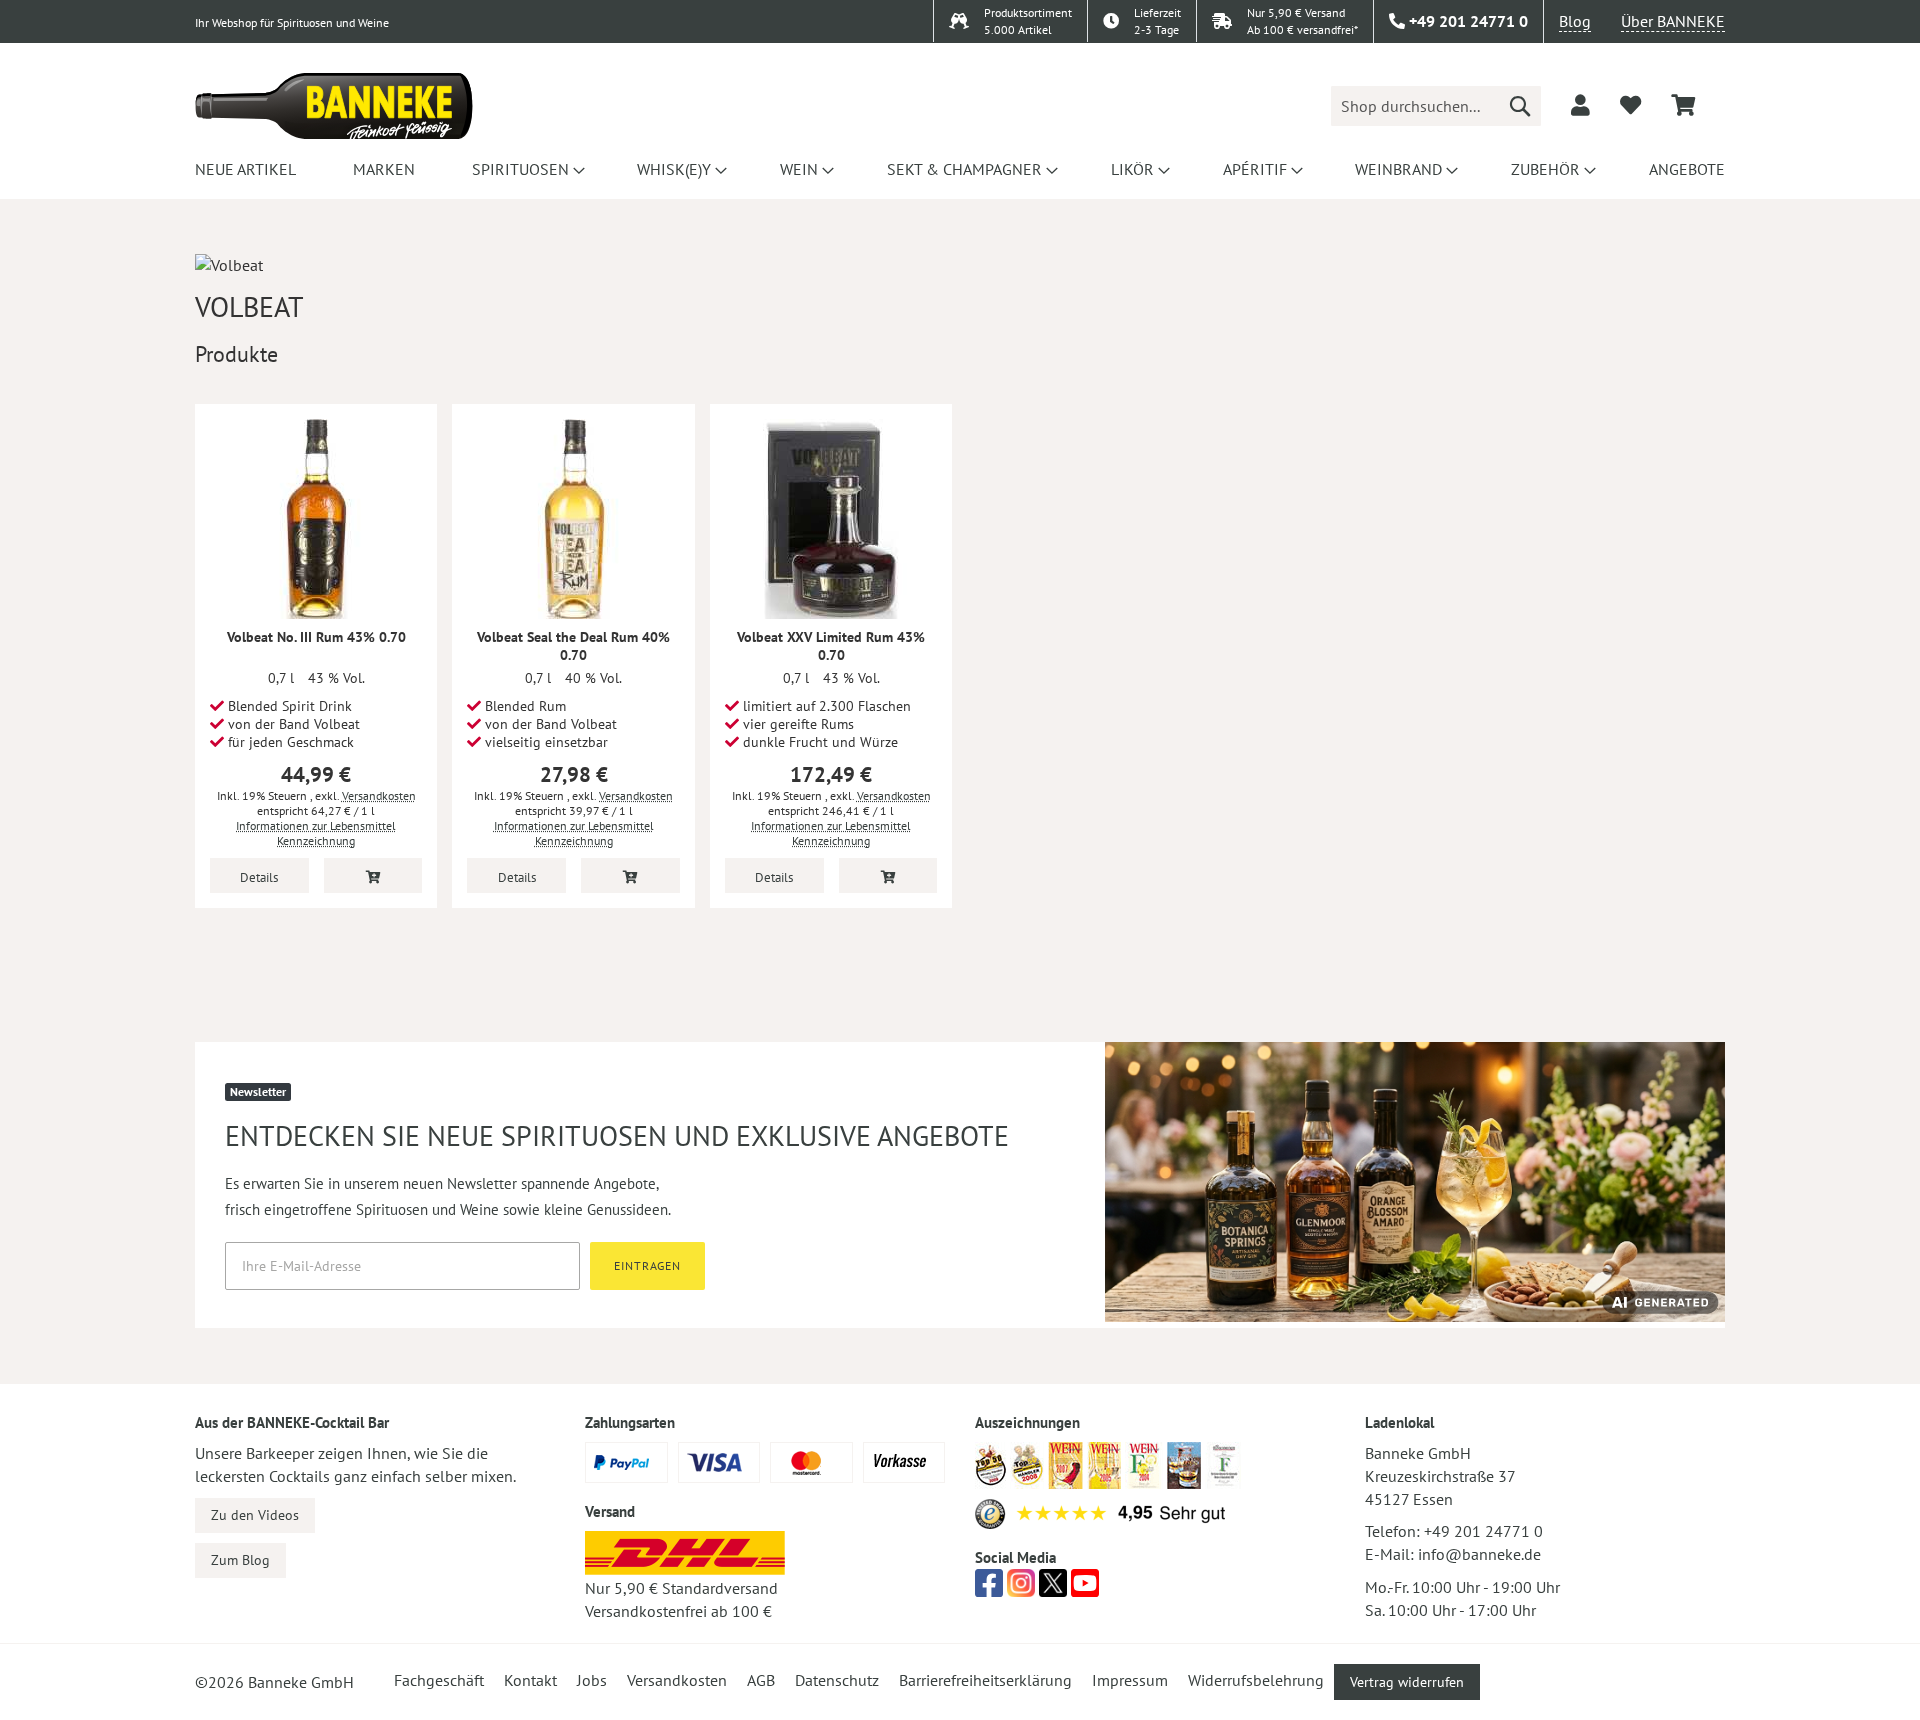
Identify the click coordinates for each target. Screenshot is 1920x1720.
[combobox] (1436, 106)
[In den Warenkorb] (373, 875)
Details (259, 877)
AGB (761, 1680)
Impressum (1130, 1680)
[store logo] (334, 106)
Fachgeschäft (439, 1680)
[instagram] (1021, 1589)
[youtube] (1085, 1589)
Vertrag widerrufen (1407, 1682)
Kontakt (530, 1680)
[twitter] (1053, 1589)
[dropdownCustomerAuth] (1580, 105)
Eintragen (647, 1265)
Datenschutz (837, 1680)
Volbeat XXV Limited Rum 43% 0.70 (831, 646)
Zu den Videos (255, 1515)
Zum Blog (240, 1560)
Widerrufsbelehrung (1256, 1680)
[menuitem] (245, 169)
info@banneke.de (1479, 1554)
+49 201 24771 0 (1483, 1531)
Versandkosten (379, 795)
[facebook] (989, 1589)
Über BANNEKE (1673, 21)
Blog (1575, 21)
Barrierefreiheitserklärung (985, 1680)
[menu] (960, 169)
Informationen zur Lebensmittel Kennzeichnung (316, 833)
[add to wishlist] (1630, 105)
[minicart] (1683, 105)
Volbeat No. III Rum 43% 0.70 (316, 637)
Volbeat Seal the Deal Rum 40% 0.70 (573, 646)
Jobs (592, 1680)
